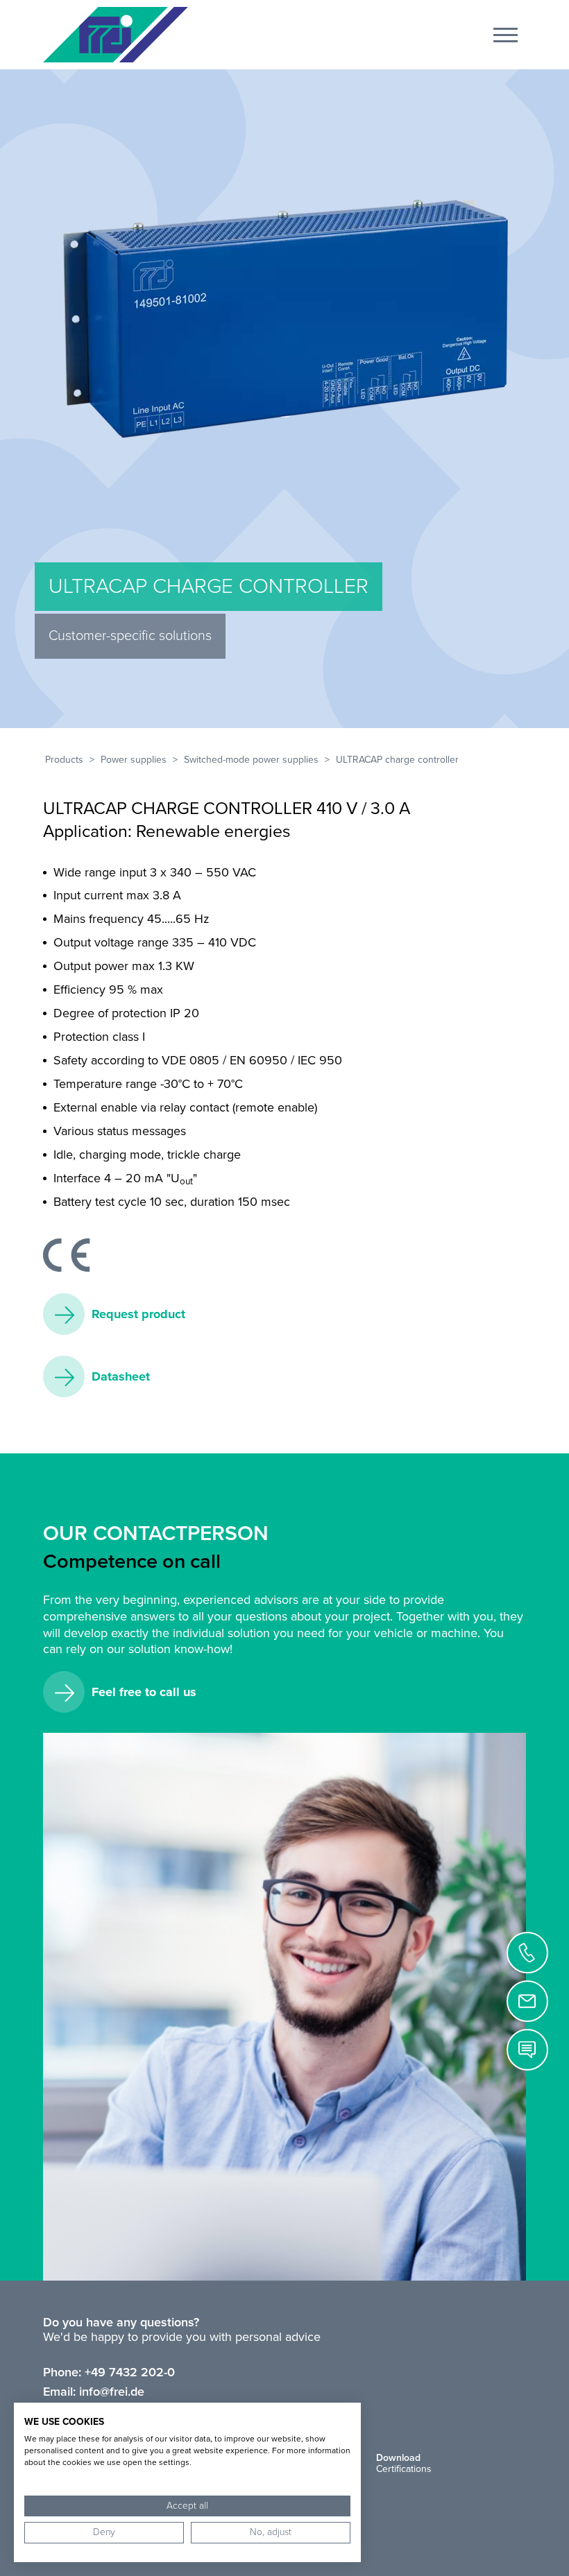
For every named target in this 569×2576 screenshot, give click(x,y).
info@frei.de (112, 2392)
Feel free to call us (144, 1692)
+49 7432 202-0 (130, 2372)
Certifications (404, 2469)
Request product (138, 1314)
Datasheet (121, 1376)
